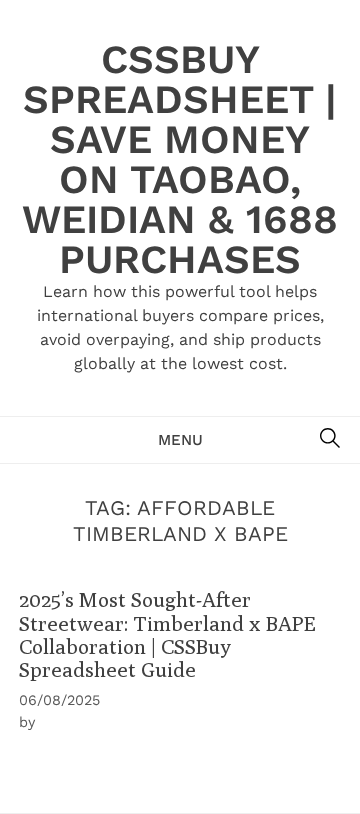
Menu (180, 440)
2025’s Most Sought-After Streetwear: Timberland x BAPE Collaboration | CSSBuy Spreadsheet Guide (167, 634)
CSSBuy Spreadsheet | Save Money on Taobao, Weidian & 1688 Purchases (180, 159)
